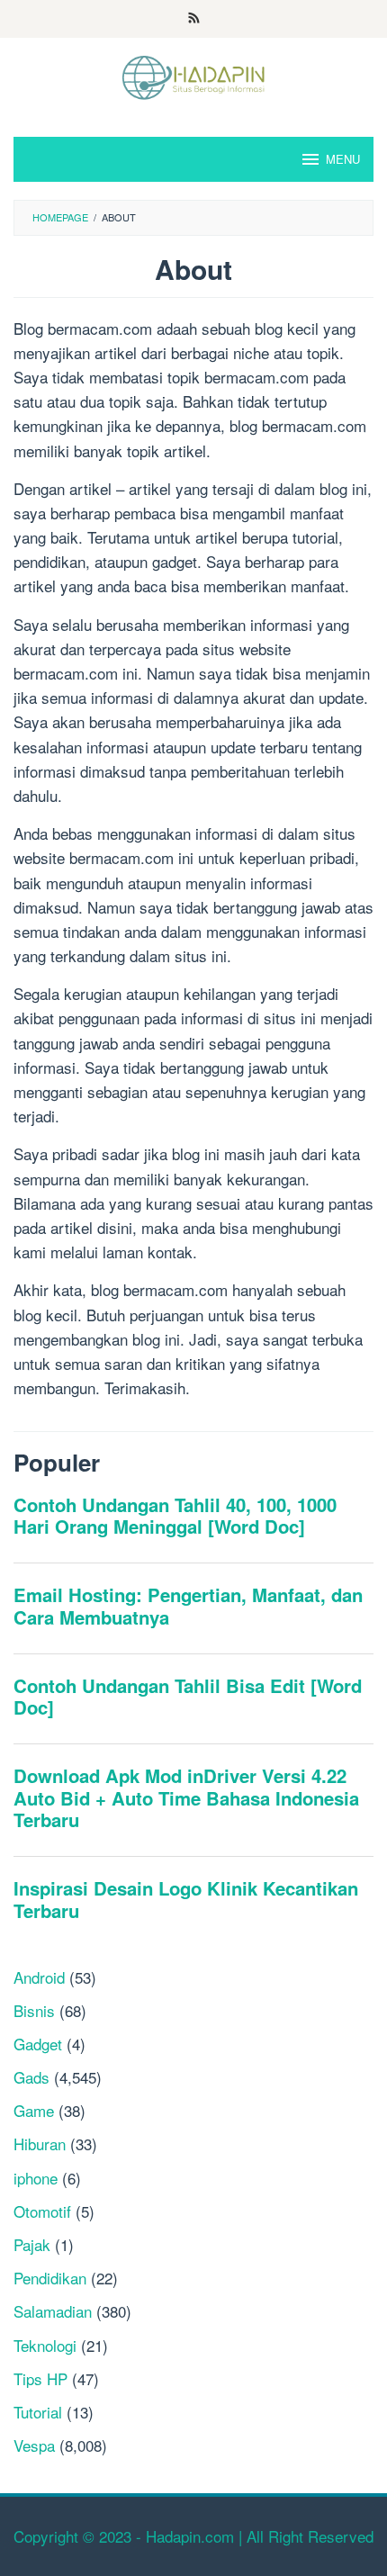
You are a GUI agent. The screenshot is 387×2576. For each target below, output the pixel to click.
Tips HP (40, 2378)
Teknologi (45, 2345)
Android (39, 1977)
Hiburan (40, 2144)
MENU (343, 159)
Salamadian (53, 2311)
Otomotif (42, 2211)
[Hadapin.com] (193, 75)
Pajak (32, 2244)
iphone (36, 2178)
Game (34, 2110)
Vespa (34, 2445)
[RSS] (194, 19)
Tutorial (38, 2412)
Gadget (38, 2044)
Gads (31, 2077)
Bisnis (34, 2010)
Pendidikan (50, 2278)
